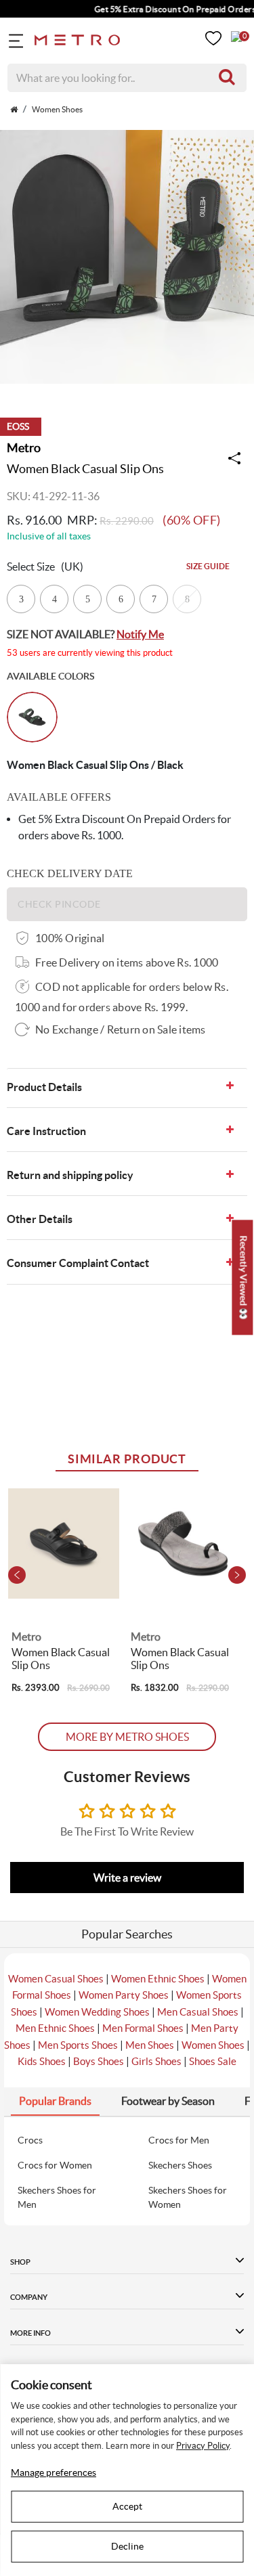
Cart (236, 37)
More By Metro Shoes (127, 1737)
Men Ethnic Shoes (55, 2028)
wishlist (213, 38)
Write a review (127, 1878)
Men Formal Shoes (143, 2028)
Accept (127, 2506)
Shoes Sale (213, 2061)
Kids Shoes (42, 2061)
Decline (127, 2546)
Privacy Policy (203, 2446)
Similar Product (127, 1459)
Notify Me (140, 634)
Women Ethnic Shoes (158, 1979)
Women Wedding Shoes (97, 2012)
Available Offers (59, 797)
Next (237, 1575)
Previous (17, 1575)
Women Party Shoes (124, 1995)
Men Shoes (150, 2045)
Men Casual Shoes (198, 2012)
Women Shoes (213, 2045)
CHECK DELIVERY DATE (70, 873)
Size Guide (208, 566)
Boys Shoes (99, 2061)
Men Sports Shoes (78, 2045)
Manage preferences (54, 2472)
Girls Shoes (156, 2061)
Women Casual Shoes (56, 1979)
